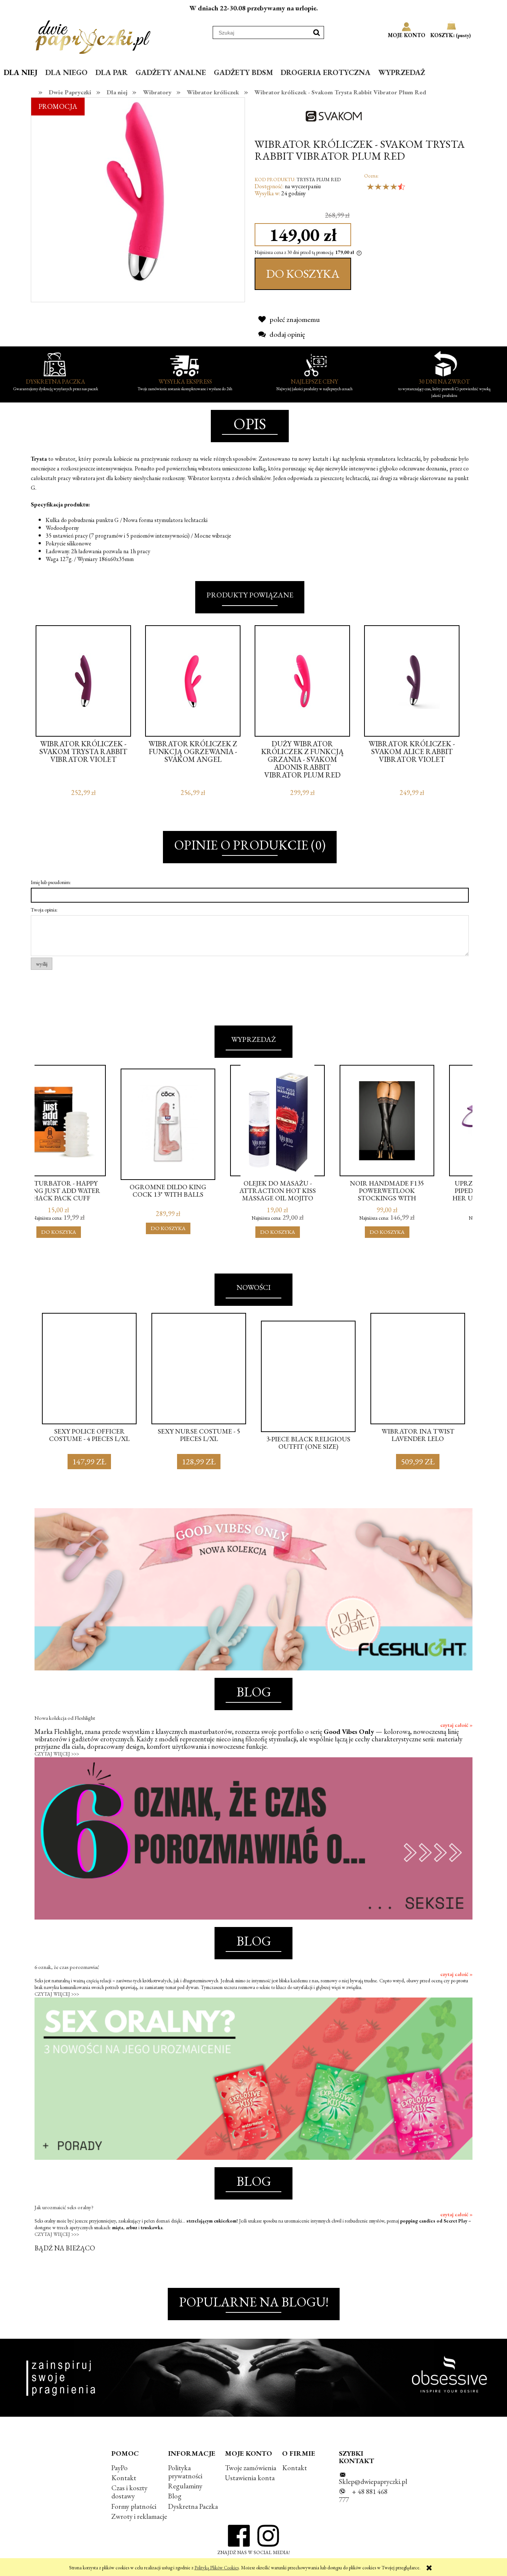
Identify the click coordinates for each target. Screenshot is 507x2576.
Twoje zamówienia (251, 2468)
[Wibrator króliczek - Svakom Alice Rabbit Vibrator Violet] (412, 681)
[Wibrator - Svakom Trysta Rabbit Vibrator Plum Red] (138, 190)
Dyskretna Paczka (193, 2506)
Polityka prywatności (185, 2472)
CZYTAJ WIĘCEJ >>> (57, 1754)
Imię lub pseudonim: (51, 882)
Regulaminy (185, 2486)
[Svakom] (337, 115)
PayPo (120, 2468)
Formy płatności (134, 2506)
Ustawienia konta (250, 2478)
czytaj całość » (456, 1725)
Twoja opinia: (44, 910)
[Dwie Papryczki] (93, 36)
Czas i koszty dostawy (129, 2492)
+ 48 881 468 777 (363, 2496)
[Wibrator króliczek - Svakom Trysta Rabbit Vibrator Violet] (83, 681)
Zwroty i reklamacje (139, 2516)
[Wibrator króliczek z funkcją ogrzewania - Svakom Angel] (193, 681)
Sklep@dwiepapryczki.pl (373, 2482)
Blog (175, 2496)
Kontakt (124, 2478)
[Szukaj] (317, 32)
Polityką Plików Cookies (217, 2568)
